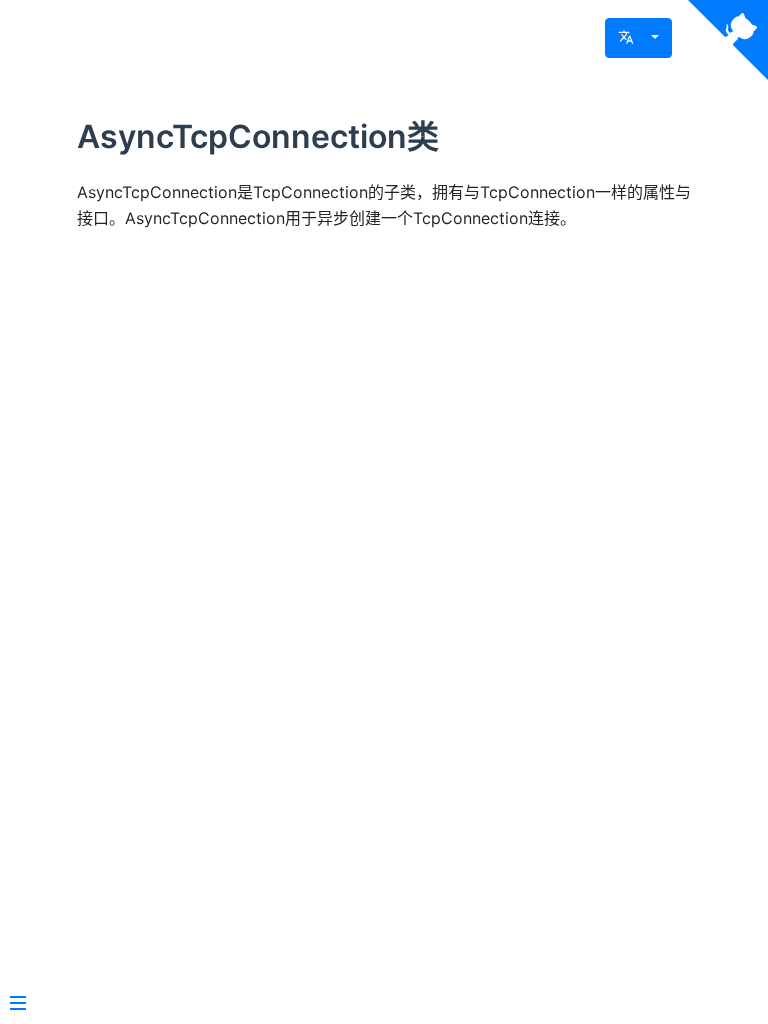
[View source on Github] (728, 40)
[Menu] (18, 1005)
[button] (638, 38)
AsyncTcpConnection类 (258, 136)
